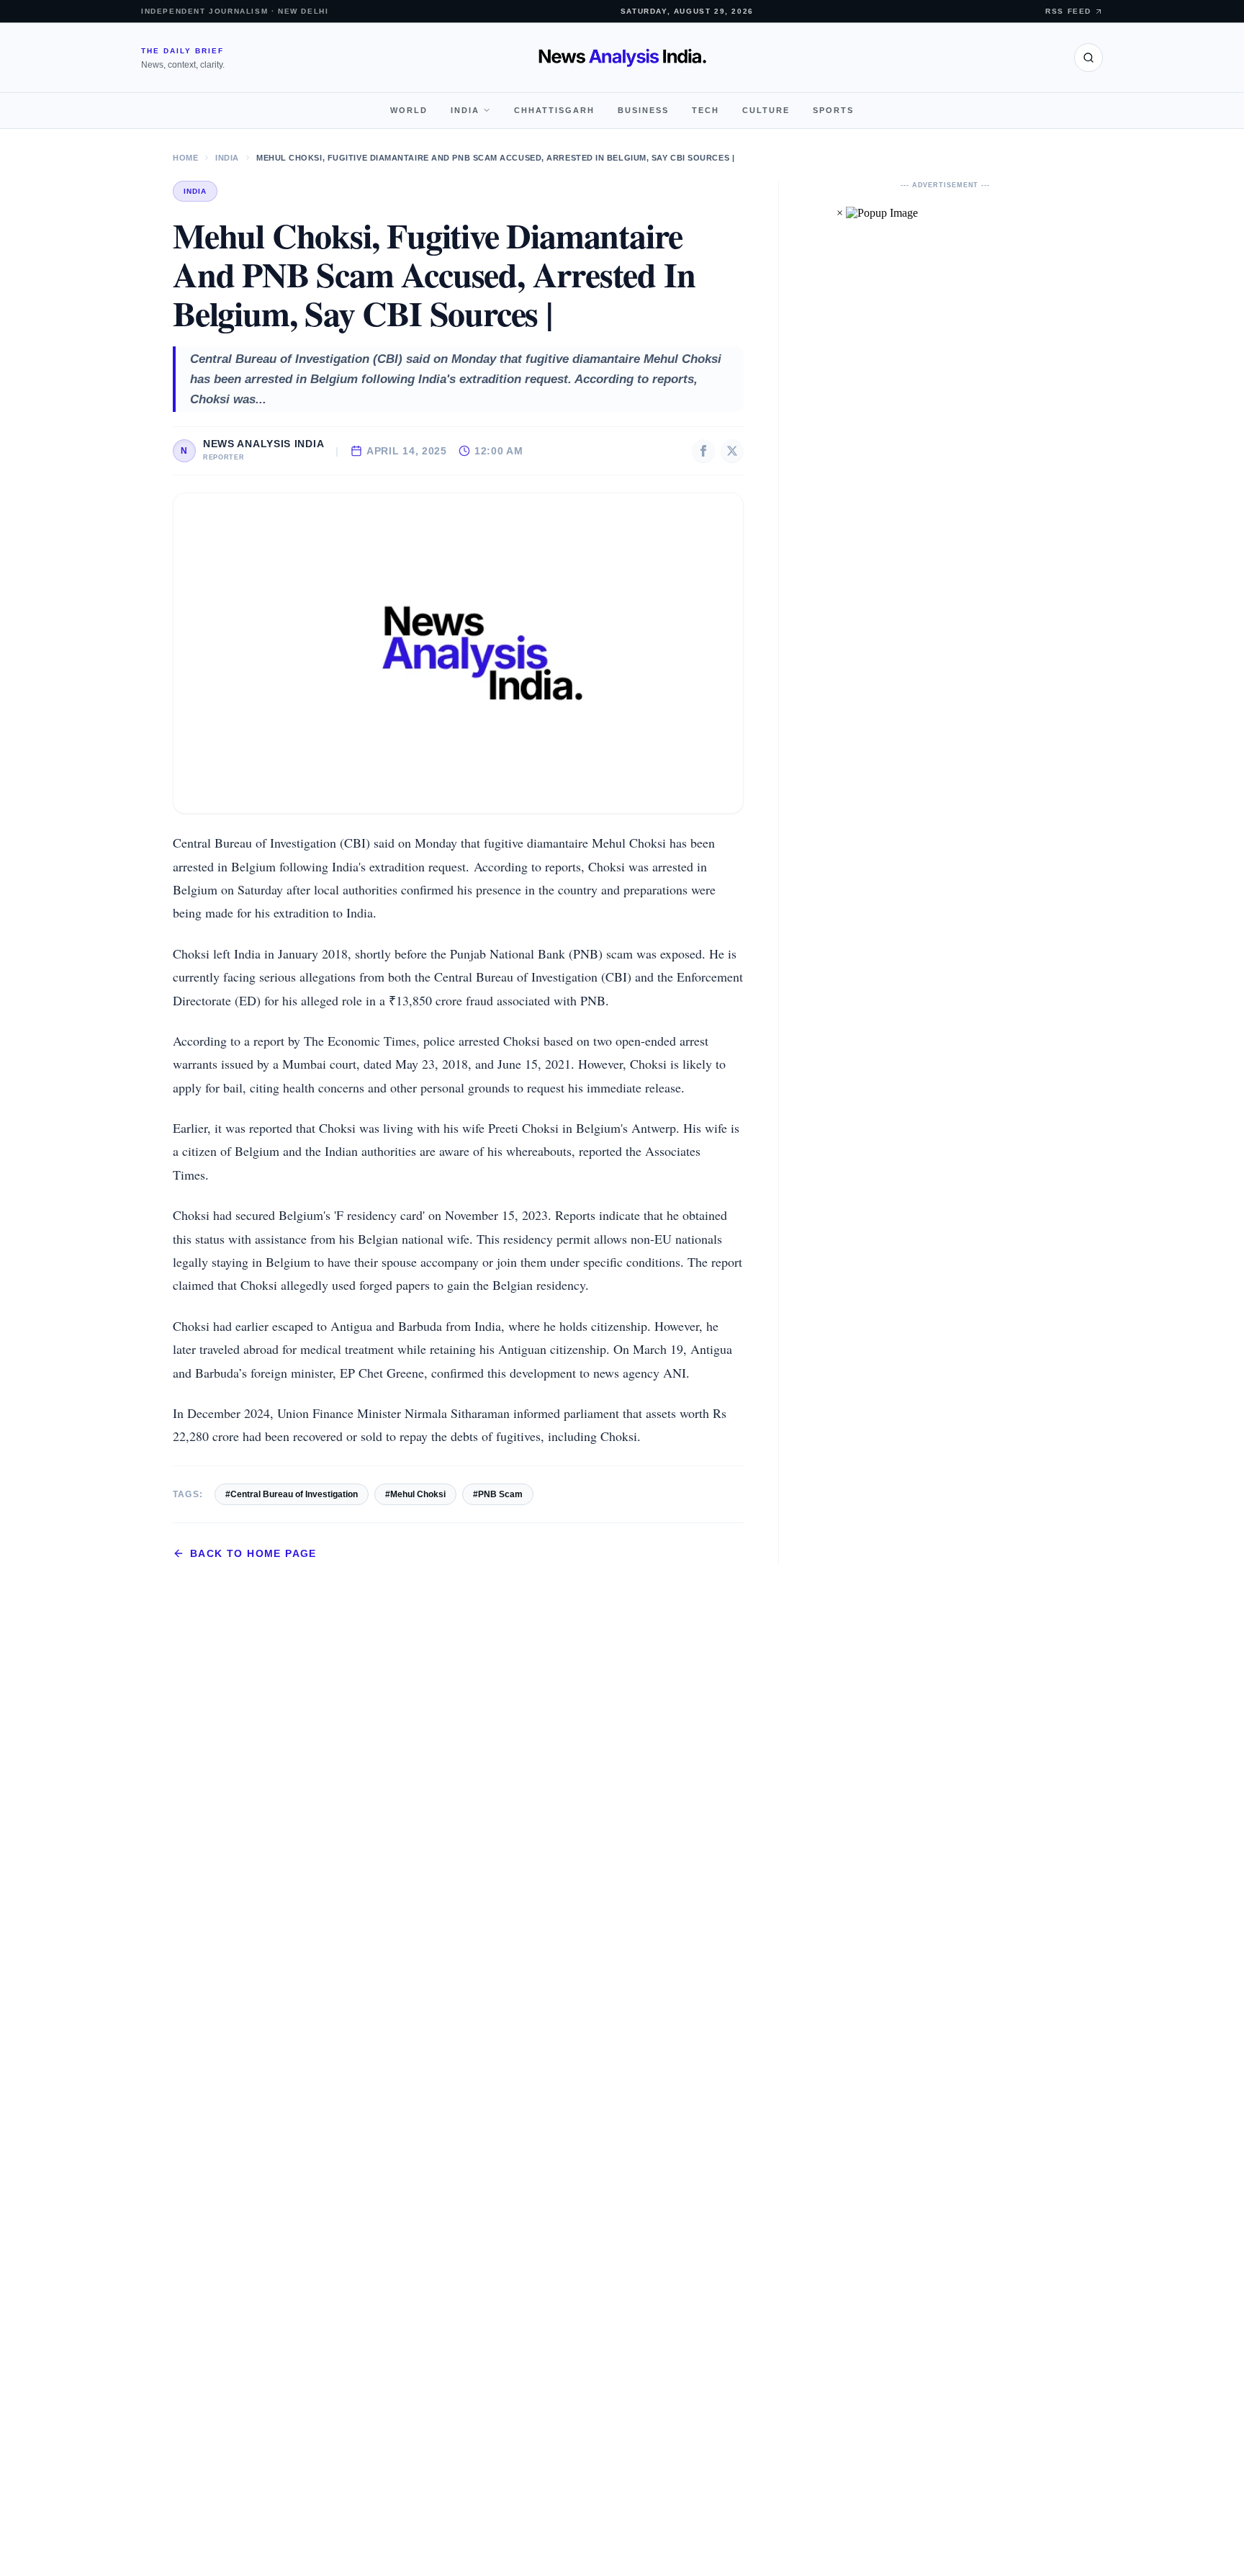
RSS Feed (1068, 11)
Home (185, 158)
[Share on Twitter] (732, 451)
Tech (706, 110)
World (409, 110)
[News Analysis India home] (622, 58)
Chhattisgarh (554, 110)
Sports (833, 110)
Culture (766, 110)
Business (643, 110)
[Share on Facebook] (703, 451)
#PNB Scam (498, 1494)
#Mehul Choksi (415, 1494)
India (465, 110)
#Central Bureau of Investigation (292, 1494)
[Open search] (1088, 58)
